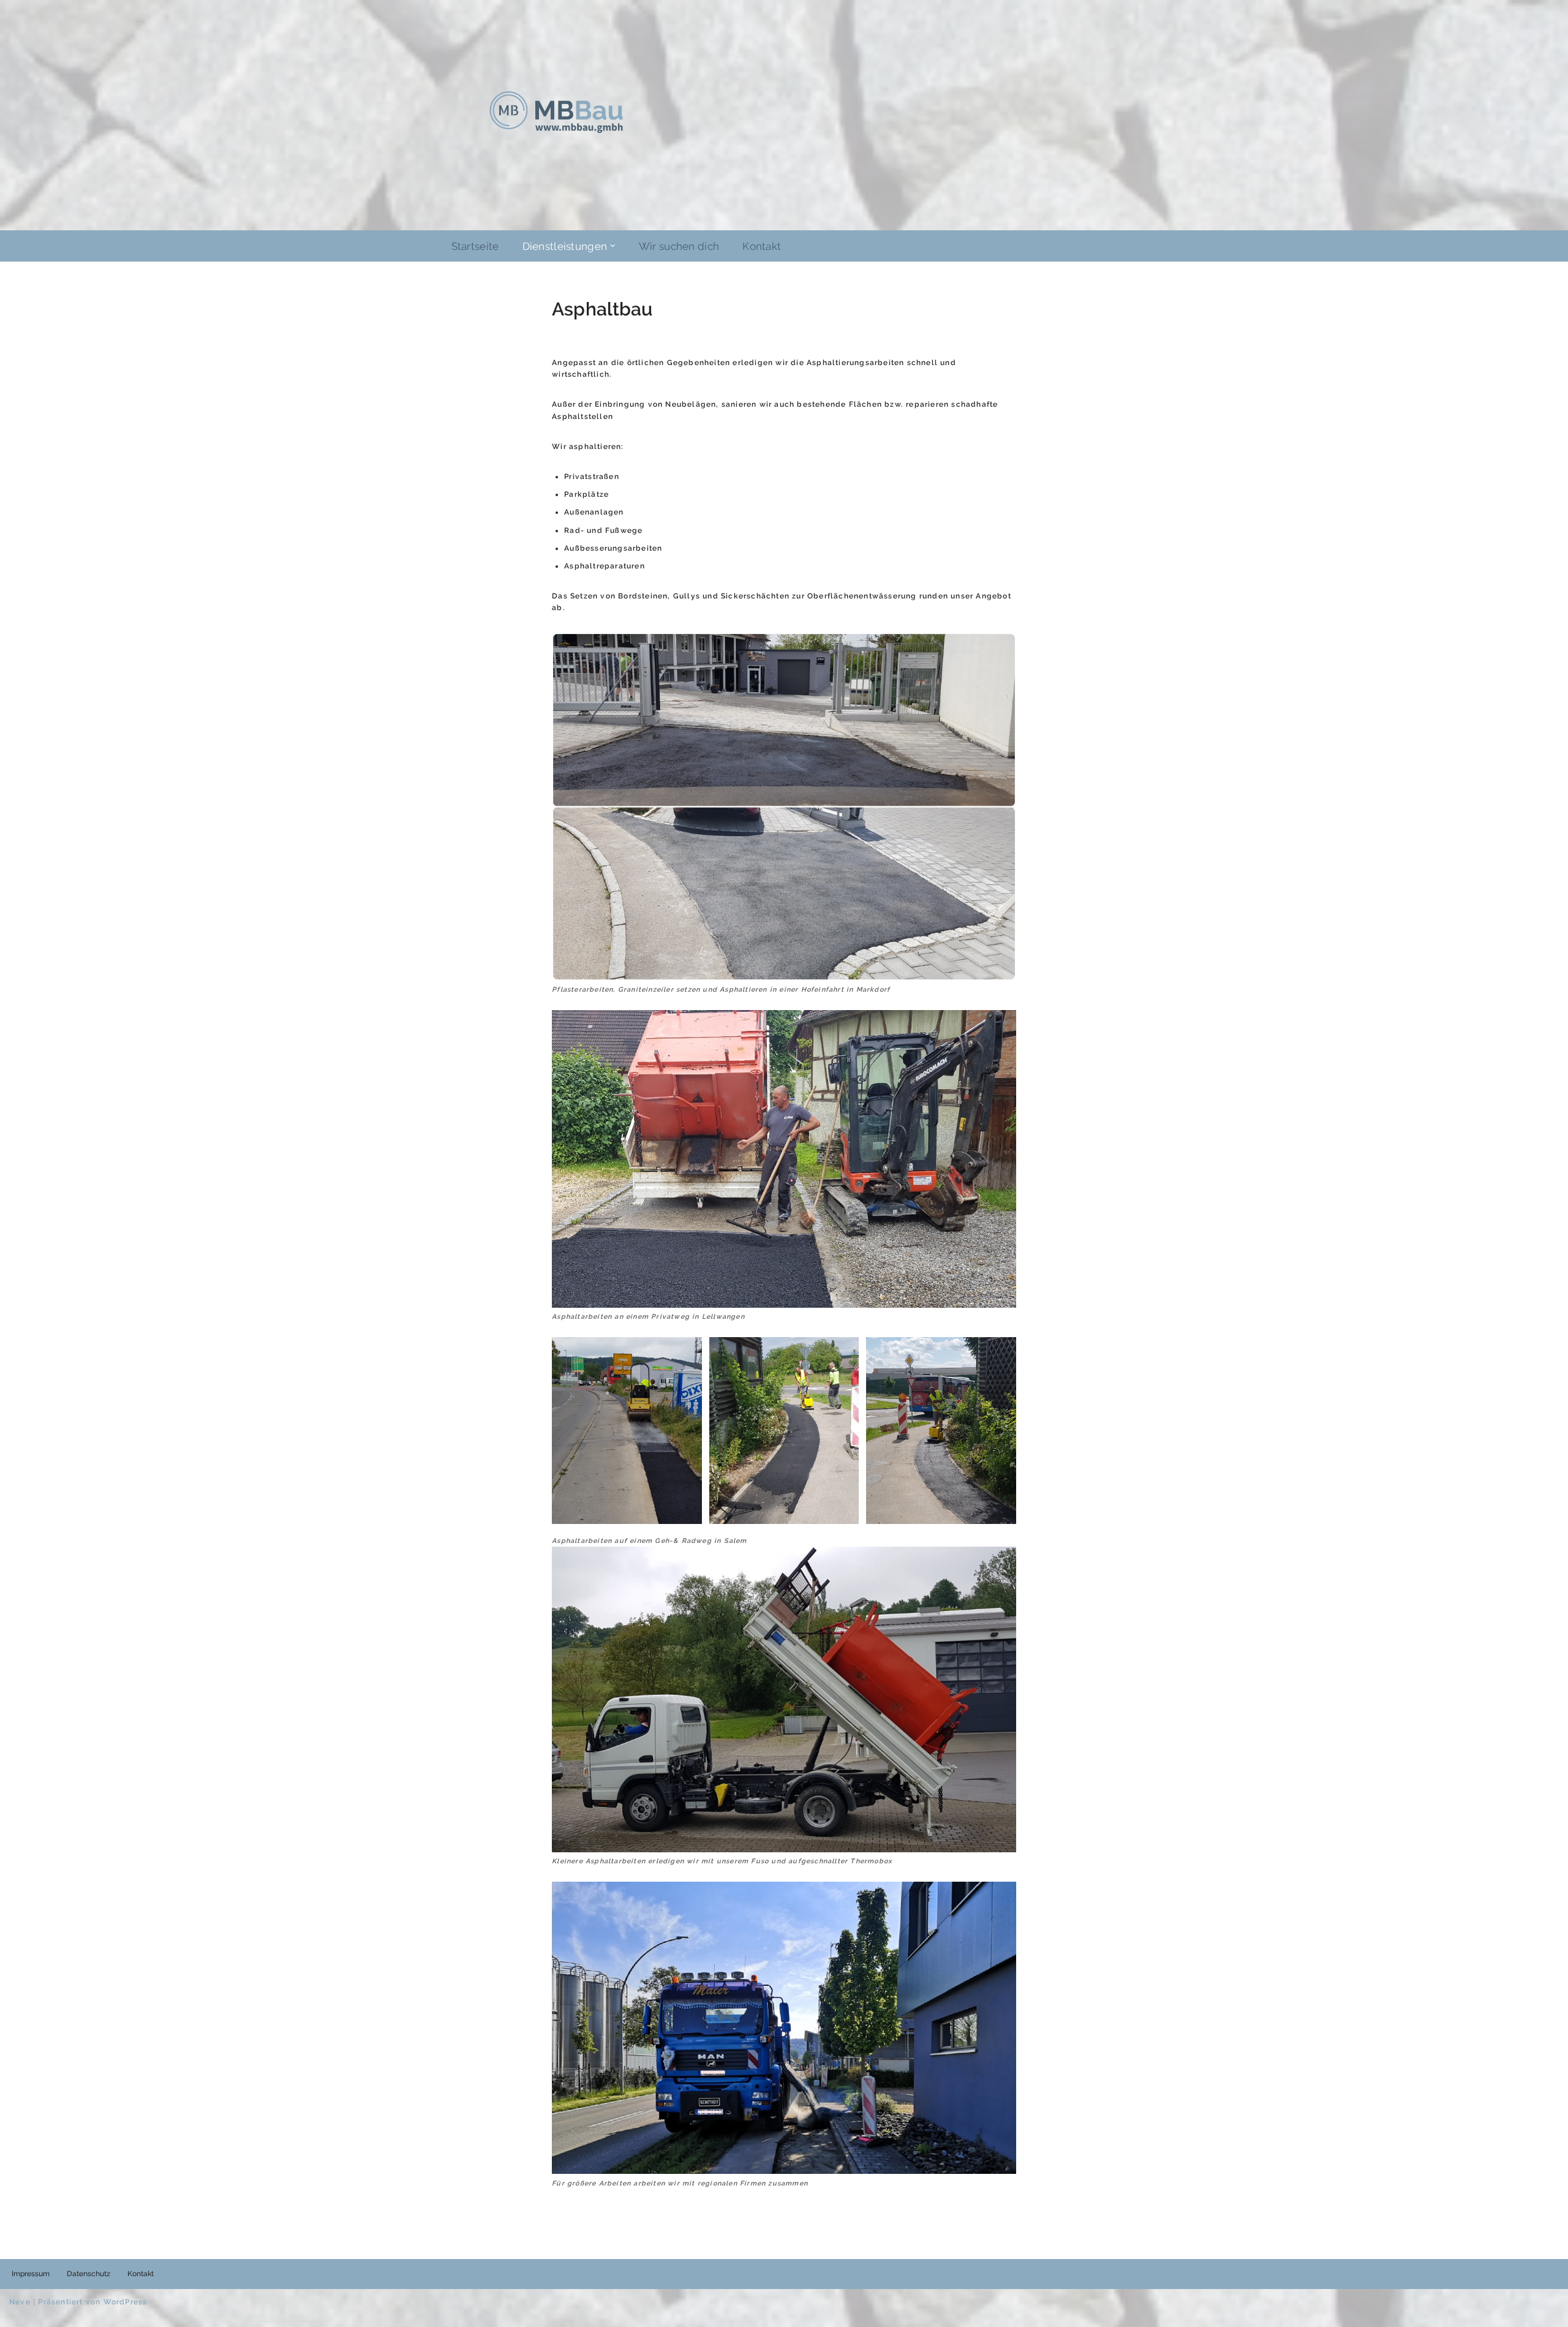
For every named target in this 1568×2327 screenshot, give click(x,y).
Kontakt (762, 246)
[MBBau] (556, 112)
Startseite (475, 246)
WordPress (126, 2302)
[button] (612, 246)
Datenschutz (89, 2274)
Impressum (31, 2274)
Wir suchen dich (679, 246)
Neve (20, 2302)
